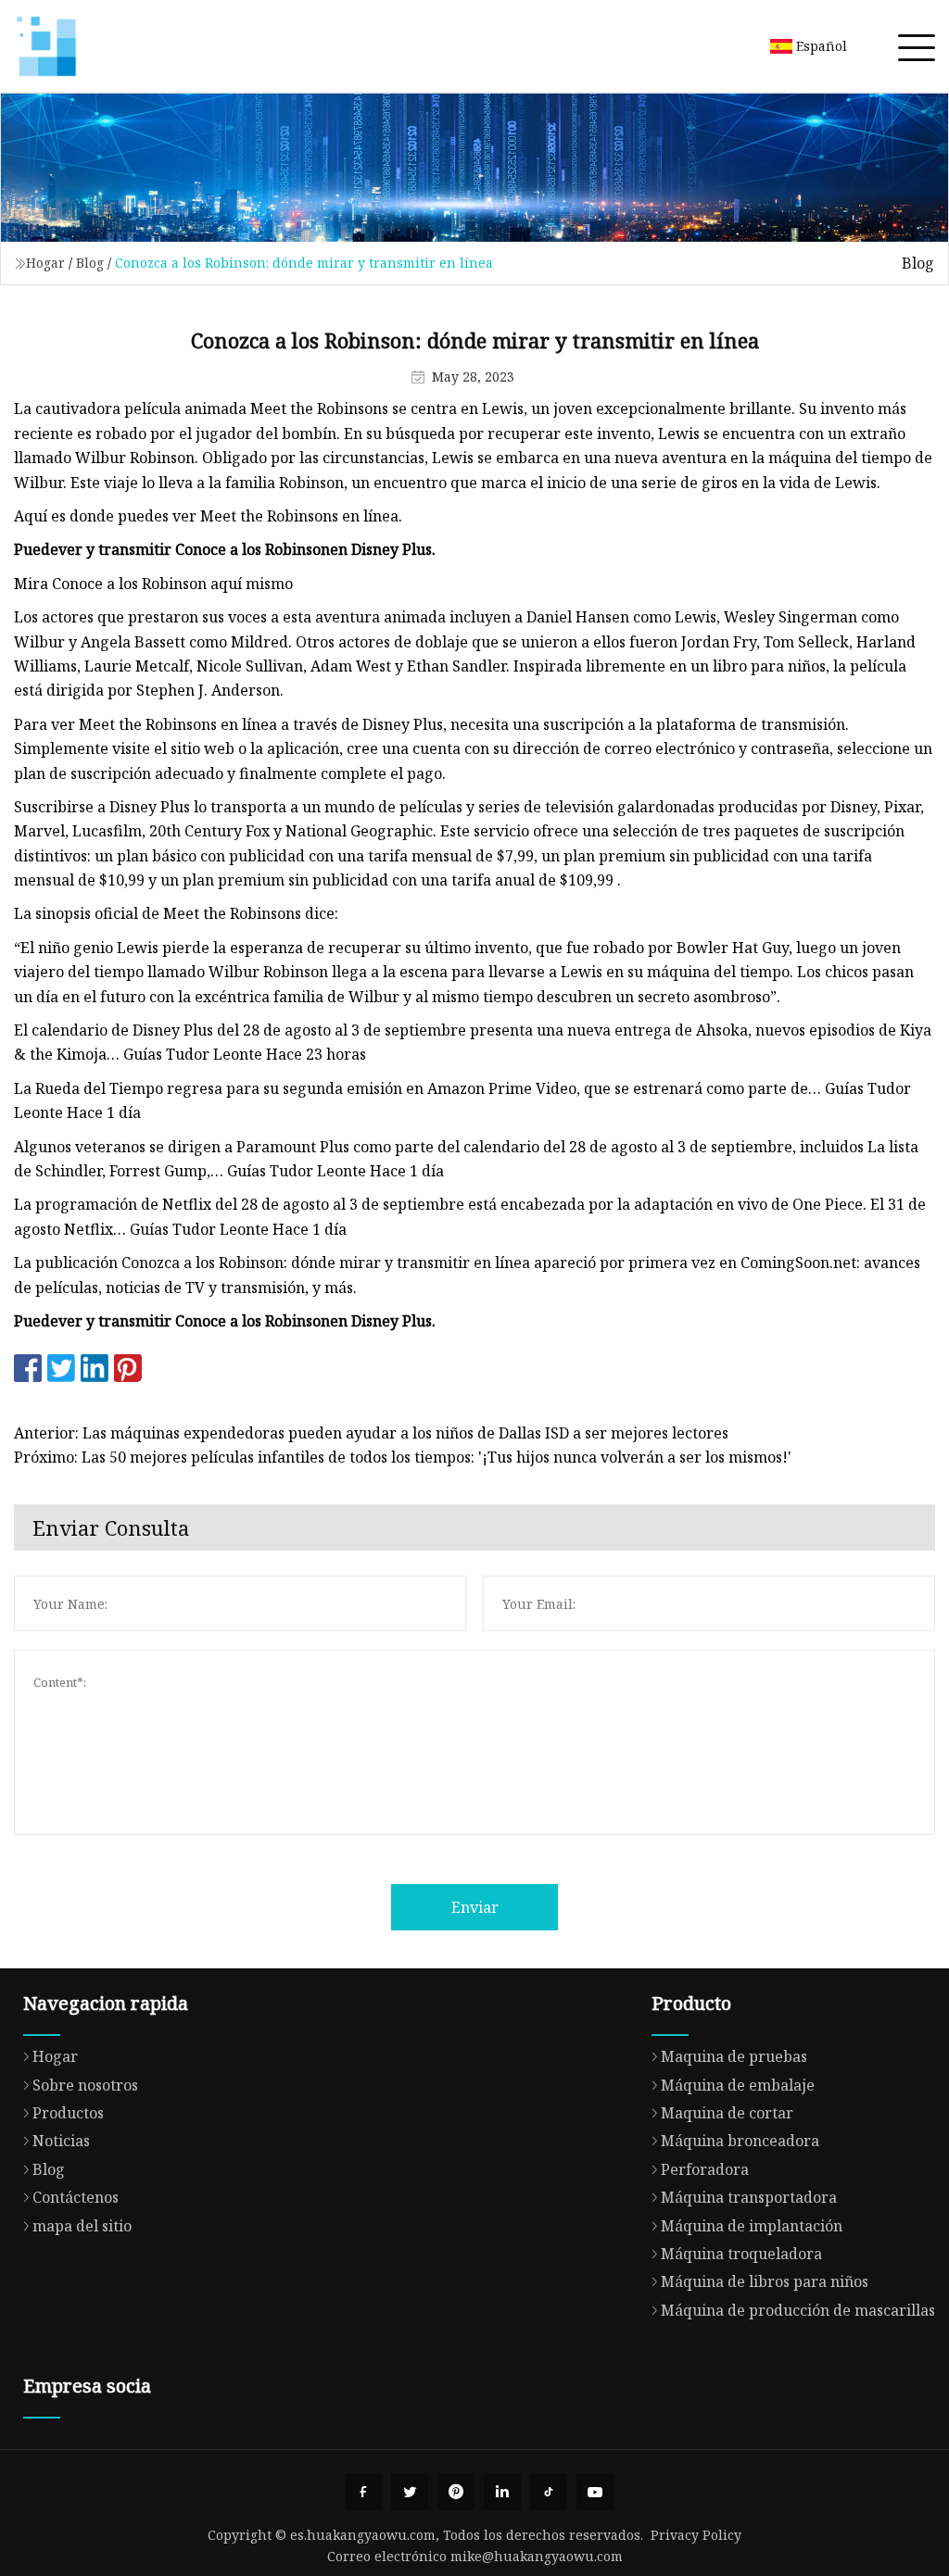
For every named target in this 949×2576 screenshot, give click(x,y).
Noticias (61, 2141)
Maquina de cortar (727, 2113)
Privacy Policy (696, 2535)
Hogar (45, 263)
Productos (68, 2113)
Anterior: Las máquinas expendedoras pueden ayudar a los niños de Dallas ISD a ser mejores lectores (371, 1433)
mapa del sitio (82, 2226)
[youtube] (595, 2492)
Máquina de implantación (752, 2226)
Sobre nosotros (85, 2085)
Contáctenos (76, 2197)
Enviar (475, 1907)
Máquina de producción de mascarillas (798, 2310)
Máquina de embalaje (738, 2085)
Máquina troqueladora (741, 2254)
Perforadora (705, 2169)
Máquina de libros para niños (765, 2281)
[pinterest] (456, 2492)
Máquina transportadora (749, 2197)
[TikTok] (549, 2492)
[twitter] (410, 2492)
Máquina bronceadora (740, 2141)
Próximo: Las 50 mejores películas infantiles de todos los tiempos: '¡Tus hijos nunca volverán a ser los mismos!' (403, 1457)
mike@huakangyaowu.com (537, 2556)
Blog (90, 263)
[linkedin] (502, 2492)
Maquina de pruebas (734, 2056)
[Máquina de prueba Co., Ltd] (46, 46)
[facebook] (363, 2492)
